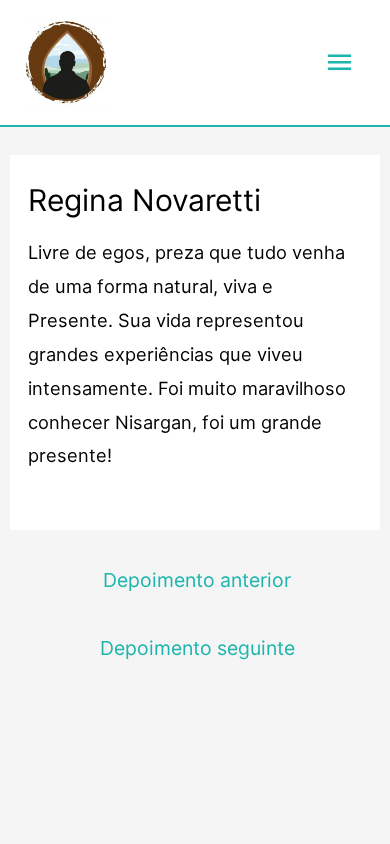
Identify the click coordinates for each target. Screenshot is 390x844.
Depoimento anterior (197, 580)
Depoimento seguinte (197, 648)
